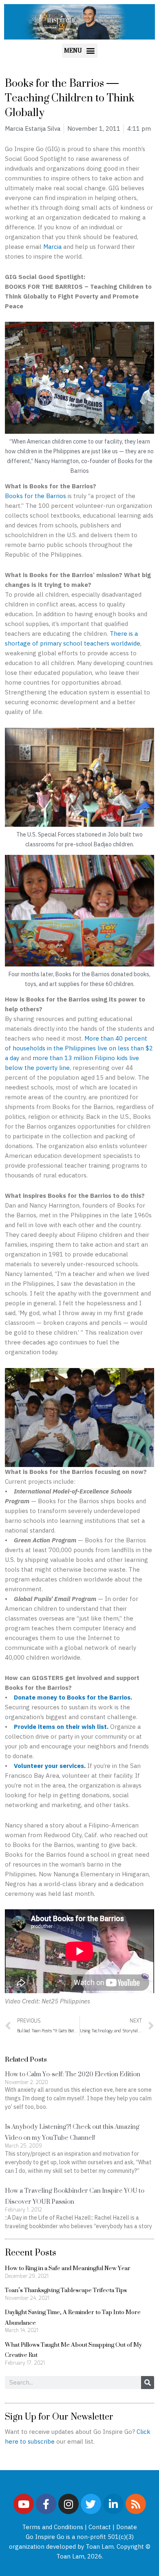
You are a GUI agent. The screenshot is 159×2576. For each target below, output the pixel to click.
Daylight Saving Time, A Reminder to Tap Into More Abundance (73, 2317)
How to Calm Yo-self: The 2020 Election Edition (73, 2074)
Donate (127, 2527)
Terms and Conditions (53, 2527)
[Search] (148, 2383)
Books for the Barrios (35, 496)
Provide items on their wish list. (61, 1727)
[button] (80, 51)
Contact (100, 2527)
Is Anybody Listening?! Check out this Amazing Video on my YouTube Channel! (72, 2132)
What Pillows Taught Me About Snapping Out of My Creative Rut (73, 2350)
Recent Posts (31, 2252)
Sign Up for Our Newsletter (59, 2416)
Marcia (52, 247)
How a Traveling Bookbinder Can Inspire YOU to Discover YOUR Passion (75, 2196)
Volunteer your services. (50, 1766)
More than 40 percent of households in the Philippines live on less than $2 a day (79, 1048)
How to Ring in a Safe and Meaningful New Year (68, 2268)
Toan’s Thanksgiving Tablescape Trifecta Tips (66, 2290)
